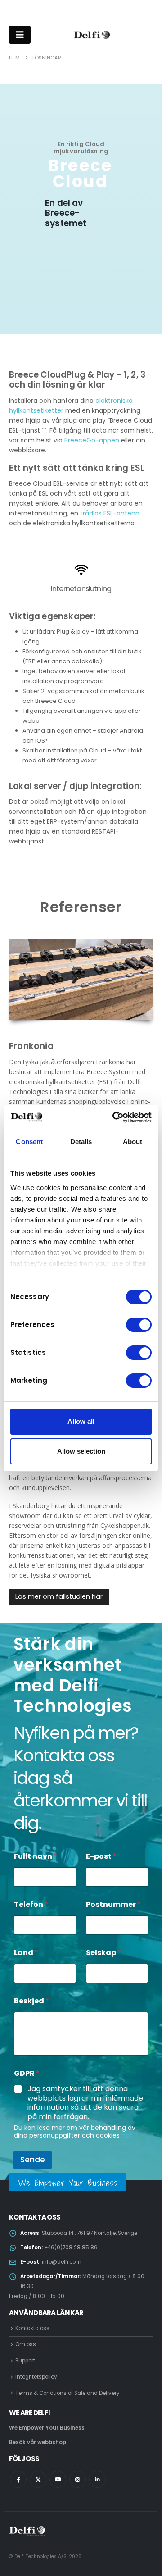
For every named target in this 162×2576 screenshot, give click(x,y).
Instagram (78, 2479)
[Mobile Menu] (20, 35)
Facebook (18, 2479)
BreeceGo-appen (92, 440)
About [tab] (133, 1142)
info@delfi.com (62, 2262)
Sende (33, 2160)
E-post (101, 1856)
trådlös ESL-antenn (110, 513)
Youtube (58, 2479)
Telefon (31, 1904)
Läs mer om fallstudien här (59, 1596)
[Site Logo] (92, 35)
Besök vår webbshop (38, 2442)
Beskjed (31, 2001)
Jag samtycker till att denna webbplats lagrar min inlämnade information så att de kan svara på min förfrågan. (85, 2103)
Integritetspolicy (36, 2377)
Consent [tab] (29, 1142)
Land (26, 1953)
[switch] (139, 1325)
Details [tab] (81, 1142)
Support (25, 2361)
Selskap (103, 1953)
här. (127, 2135)
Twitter (38, 2479)
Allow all (81, 1421)
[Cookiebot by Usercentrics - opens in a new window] (114, 1117)
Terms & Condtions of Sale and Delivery (67, 2393)
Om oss (26, 2344)
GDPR (27, 2073)
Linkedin (97, 2479)
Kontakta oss (32, 2328)
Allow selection (81, 1451)
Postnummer (113, 1904)
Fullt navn (36, 1856)
